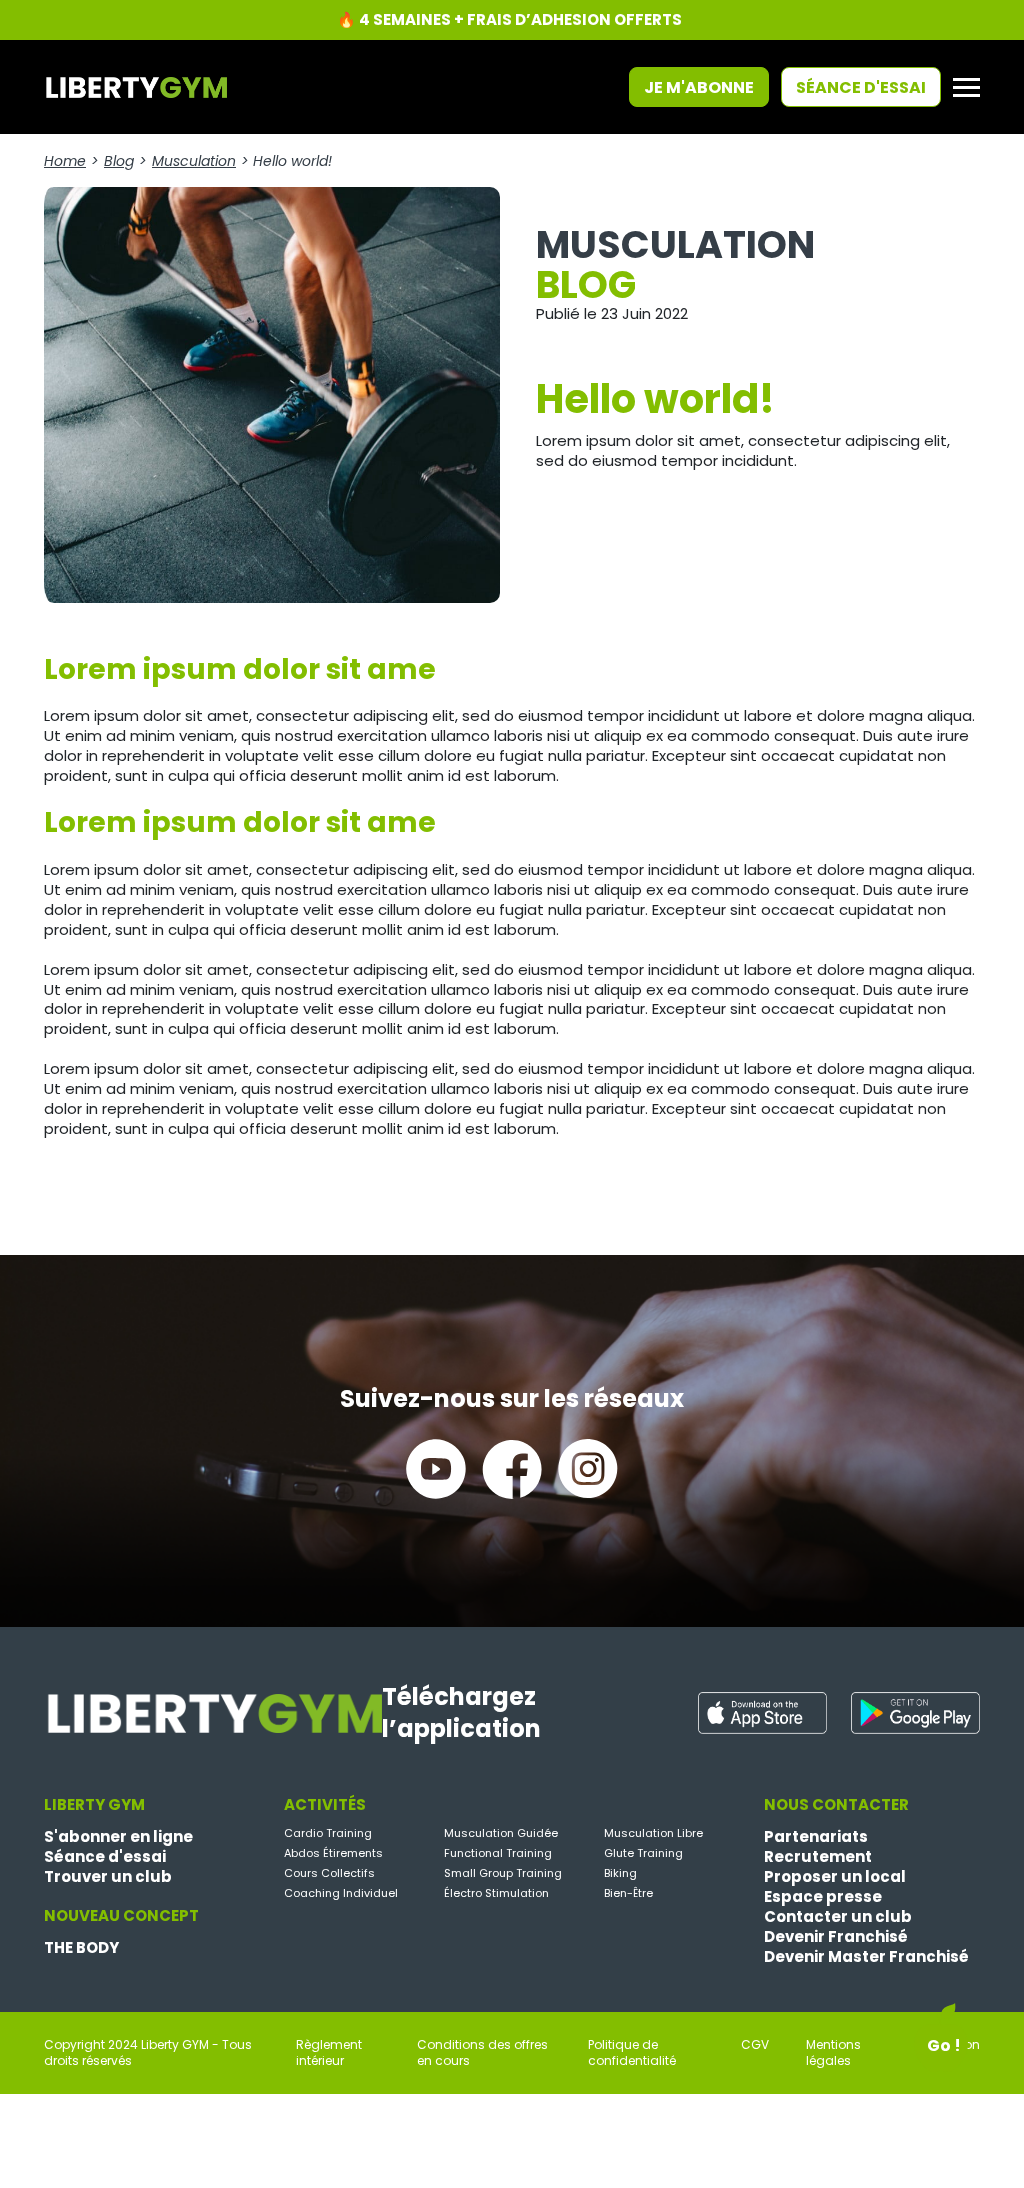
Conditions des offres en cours (482, 2053)
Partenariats (816, 1837)
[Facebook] (512, 1469)
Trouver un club (108, 1877)
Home (65, 161)
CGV (755, 2045)
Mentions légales (833, 2053)
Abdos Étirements (333, 1853)
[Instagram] (588, 1469)
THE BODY (81, 1948)
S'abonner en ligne (118, 1837)
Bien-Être (628, 1893)
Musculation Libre (653, 1833)
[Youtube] (436, 1469)
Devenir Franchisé (836, 1937)
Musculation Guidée (501, 1833)
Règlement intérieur (329, 2053)
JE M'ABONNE (699, 87)
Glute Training (643, 1853)
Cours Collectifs (329, 1873)
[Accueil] (135, 85)
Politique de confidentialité (632, 2053)
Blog (119, 161)
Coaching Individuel (341, 1893)
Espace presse (823, 1897)
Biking (620, 1873)
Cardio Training (328, 1833)
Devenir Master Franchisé (866, 1957)
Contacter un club (838, 1917)
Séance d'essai (861, 87)
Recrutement (818, 1857)
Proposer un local (835, 1877)
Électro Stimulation (496, 1893)
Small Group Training (503, 1873)
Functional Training (498, 1853)
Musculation (194, 161)
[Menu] (966, 87)
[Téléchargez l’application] (762, 1713)
